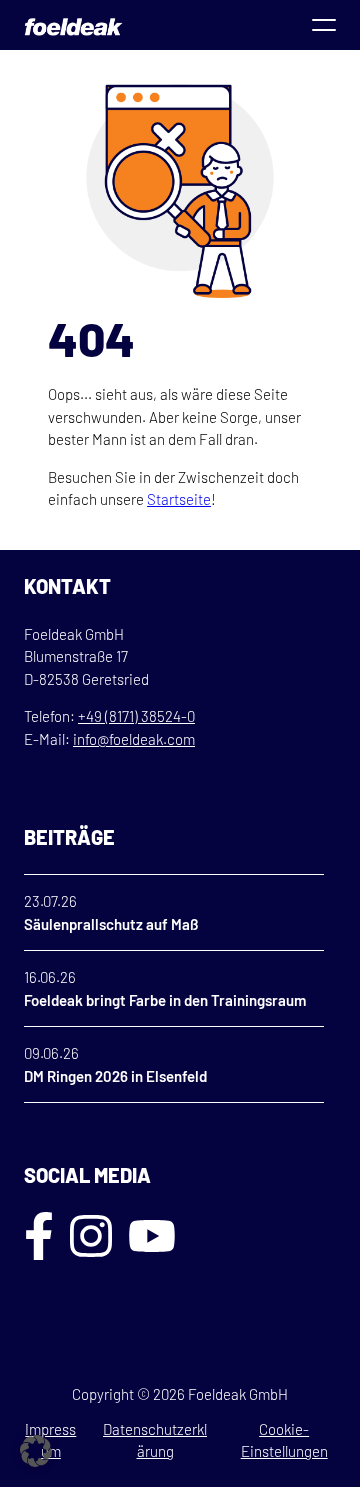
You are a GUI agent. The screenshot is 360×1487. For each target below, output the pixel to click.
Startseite (179, 499)
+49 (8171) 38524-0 (136, 716)
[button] (36, 1451)
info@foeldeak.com (134, 739)
